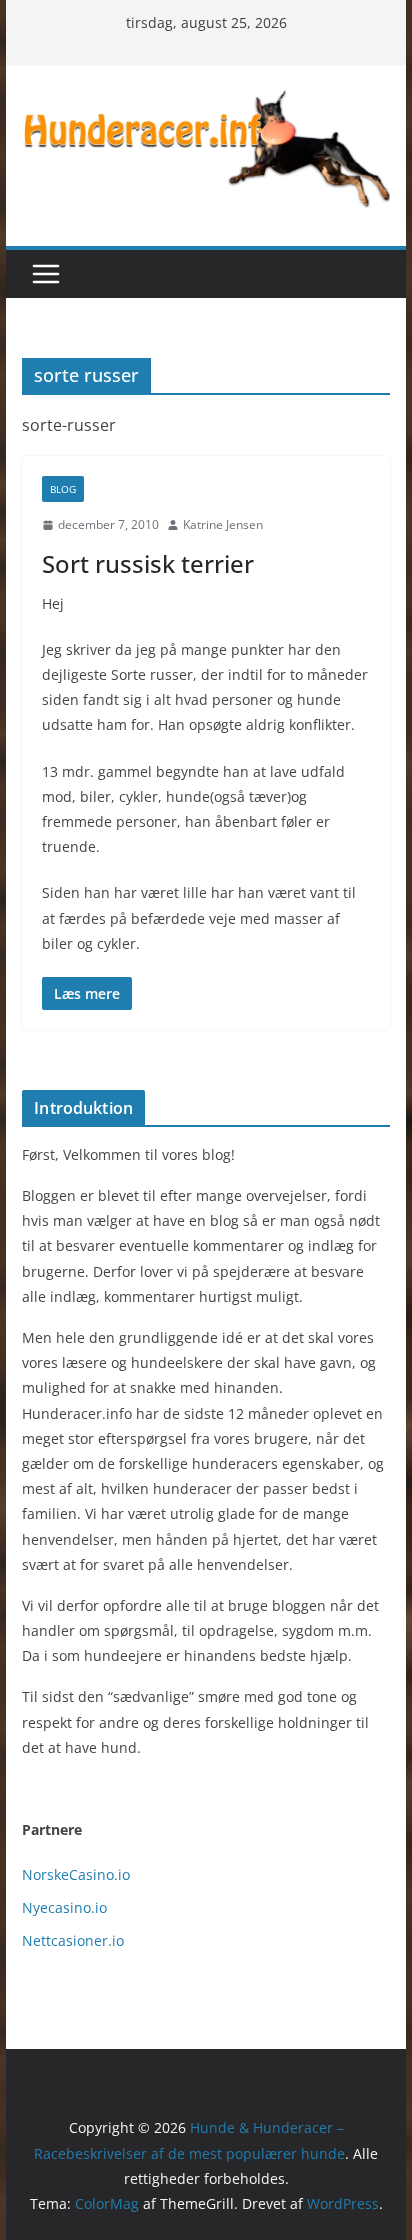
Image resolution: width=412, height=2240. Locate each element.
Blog (63, 489)
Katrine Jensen (223, 524)
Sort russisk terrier (148, 563)
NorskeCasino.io (76, 1874)
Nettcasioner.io (73, 1940)
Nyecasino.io (64, 1907)
